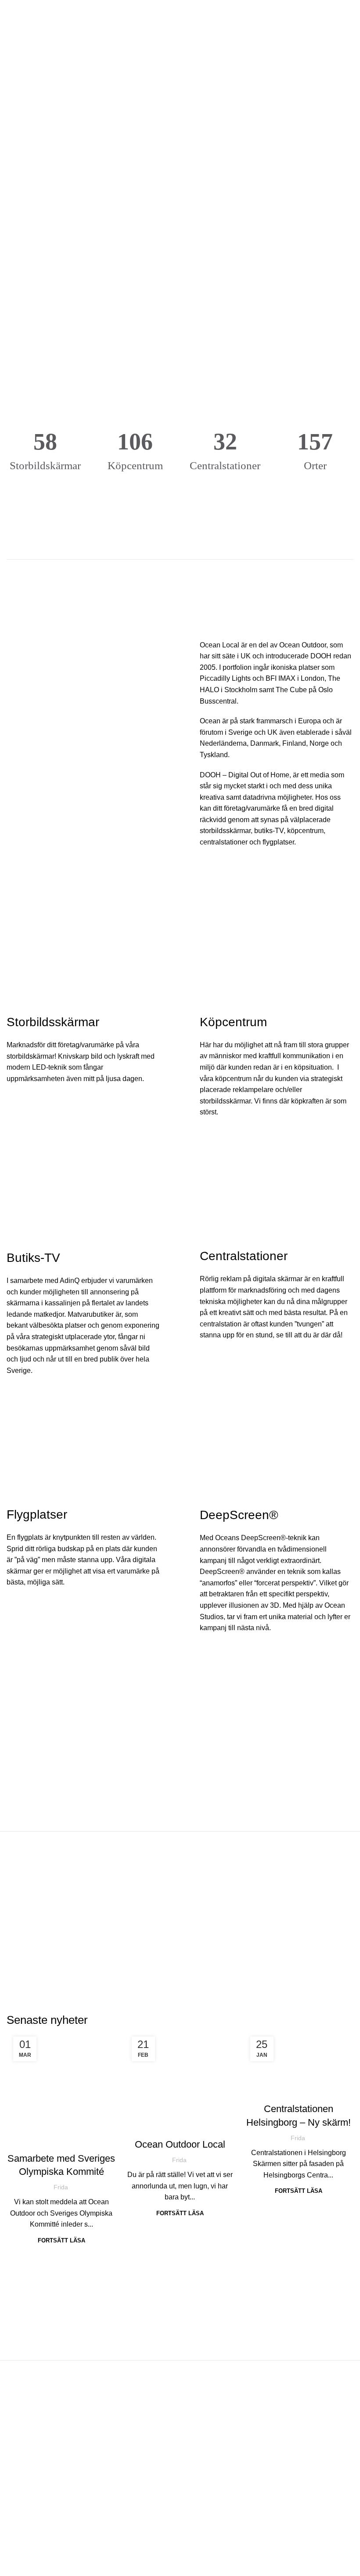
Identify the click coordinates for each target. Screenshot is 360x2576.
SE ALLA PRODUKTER (179, 579)
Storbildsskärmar (213, 2524)
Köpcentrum (205, 2540)
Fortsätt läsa (61, 2240)
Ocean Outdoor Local (180, 2144)
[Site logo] (180, 13)
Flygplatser (204, 2556)
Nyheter (61, 2152)
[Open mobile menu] (10, 13)
